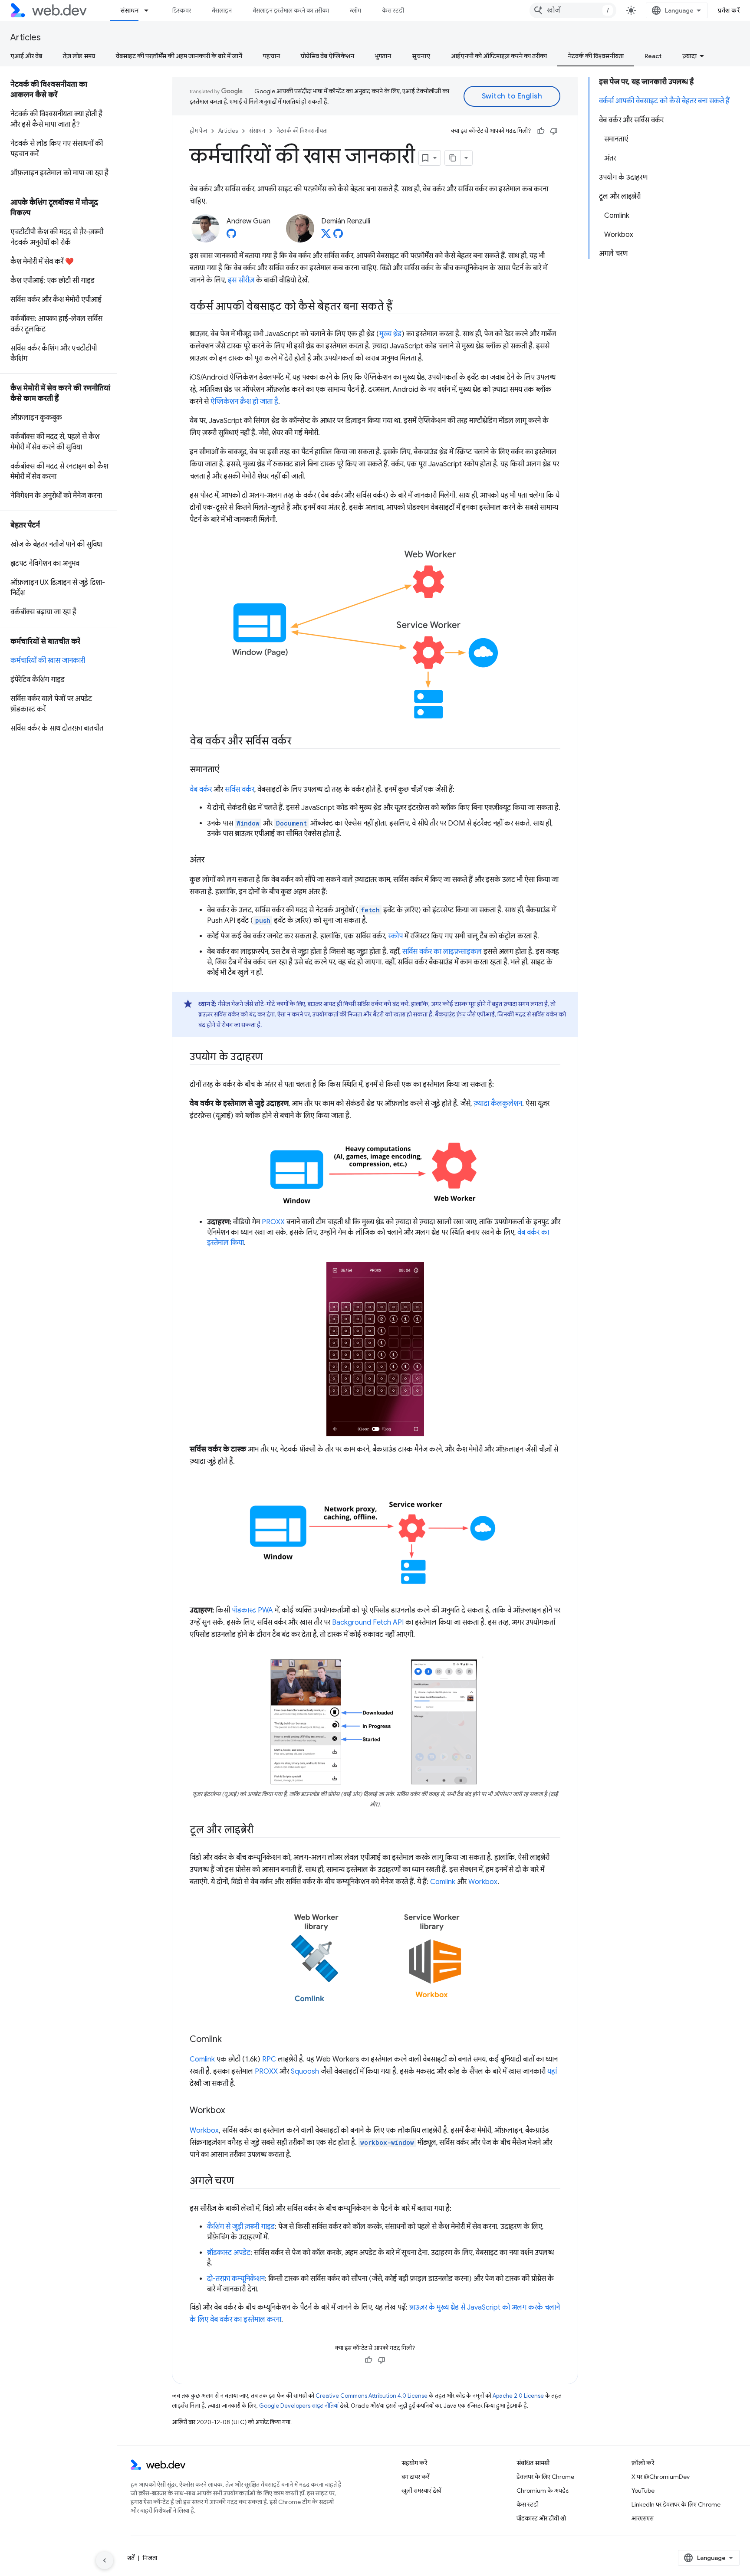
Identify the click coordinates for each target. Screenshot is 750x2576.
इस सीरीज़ (241, 280)
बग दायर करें (415, 2477)
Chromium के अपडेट (543, 2491)
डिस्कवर (182, 10)
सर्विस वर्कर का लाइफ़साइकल (442, 952)
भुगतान (383, 56)
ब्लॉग (355, 10)
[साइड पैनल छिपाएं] (105, 2560)
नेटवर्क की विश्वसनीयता (596, 56)
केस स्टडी (393, 10)
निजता (150, 2558)
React (653, 56)
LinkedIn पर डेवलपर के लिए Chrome (676, 2504)
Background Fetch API (368, 1622)
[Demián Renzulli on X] (326, 236)
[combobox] (573, 10)
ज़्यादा (689, 56)
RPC (269, 2059)
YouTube (643, 2491)
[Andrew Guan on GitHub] (231, 236)
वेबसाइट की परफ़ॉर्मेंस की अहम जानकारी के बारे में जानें (179, 56)
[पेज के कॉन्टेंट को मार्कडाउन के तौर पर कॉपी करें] (453, 158)
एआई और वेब (26, 56)
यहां (552, 2071)
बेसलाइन (222, 10)
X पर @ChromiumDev (661, 2477)
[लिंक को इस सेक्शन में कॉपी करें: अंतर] (212, 860)
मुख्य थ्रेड (390, 334)
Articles (26, 38)
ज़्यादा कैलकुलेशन (498, 1104)
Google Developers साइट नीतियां (299, 2406)
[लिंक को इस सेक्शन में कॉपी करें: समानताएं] (227, 770)
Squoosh (305, 2071)
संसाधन (129, 10)
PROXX (273, 1222)
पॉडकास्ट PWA (252, 1610)
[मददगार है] (541, 131)
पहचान (271, 56)
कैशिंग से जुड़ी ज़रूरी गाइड (241, 2227)
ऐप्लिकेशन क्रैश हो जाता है (244, 402)
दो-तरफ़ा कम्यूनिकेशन (236, 2279)
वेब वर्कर (201, 790)
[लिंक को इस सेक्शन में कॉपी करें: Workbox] (233, 2111)
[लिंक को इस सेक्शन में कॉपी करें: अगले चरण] (241, 2182)
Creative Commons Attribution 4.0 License (372, 2396)
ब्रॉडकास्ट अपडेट (229, 2253)
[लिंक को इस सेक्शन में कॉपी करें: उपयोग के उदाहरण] (270, 1058)
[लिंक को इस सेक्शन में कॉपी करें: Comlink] (230, 2040)
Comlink (443, 1882)
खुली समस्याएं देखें (421, 2491)
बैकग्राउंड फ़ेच (450, 1014)
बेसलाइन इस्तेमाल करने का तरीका (291, 10)
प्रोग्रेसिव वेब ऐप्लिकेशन (327, 56)
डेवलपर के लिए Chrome (545, 2477)
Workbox (483, 1882)
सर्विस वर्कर (240, 790)
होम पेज (198, 131)
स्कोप (395, 936)
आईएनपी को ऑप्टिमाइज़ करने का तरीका (499, 56)
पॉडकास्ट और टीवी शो (541, 2518)
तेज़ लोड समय (79, 56)
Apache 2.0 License (518, 2396)
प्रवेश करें (729, 10)
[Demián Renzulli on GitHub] (338, 236)
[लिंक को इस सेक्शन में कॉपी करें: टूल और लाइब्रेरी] (261, 1831)
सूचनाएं (421, 56)
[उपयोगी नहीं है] (554, 131)
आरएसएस (643, 2518)
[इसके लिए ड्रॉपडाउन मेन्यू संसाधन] (150, 10)
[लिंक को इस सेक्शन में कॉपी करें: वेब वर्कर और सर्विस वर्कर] (299, 742)
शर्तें (131, 2558)
